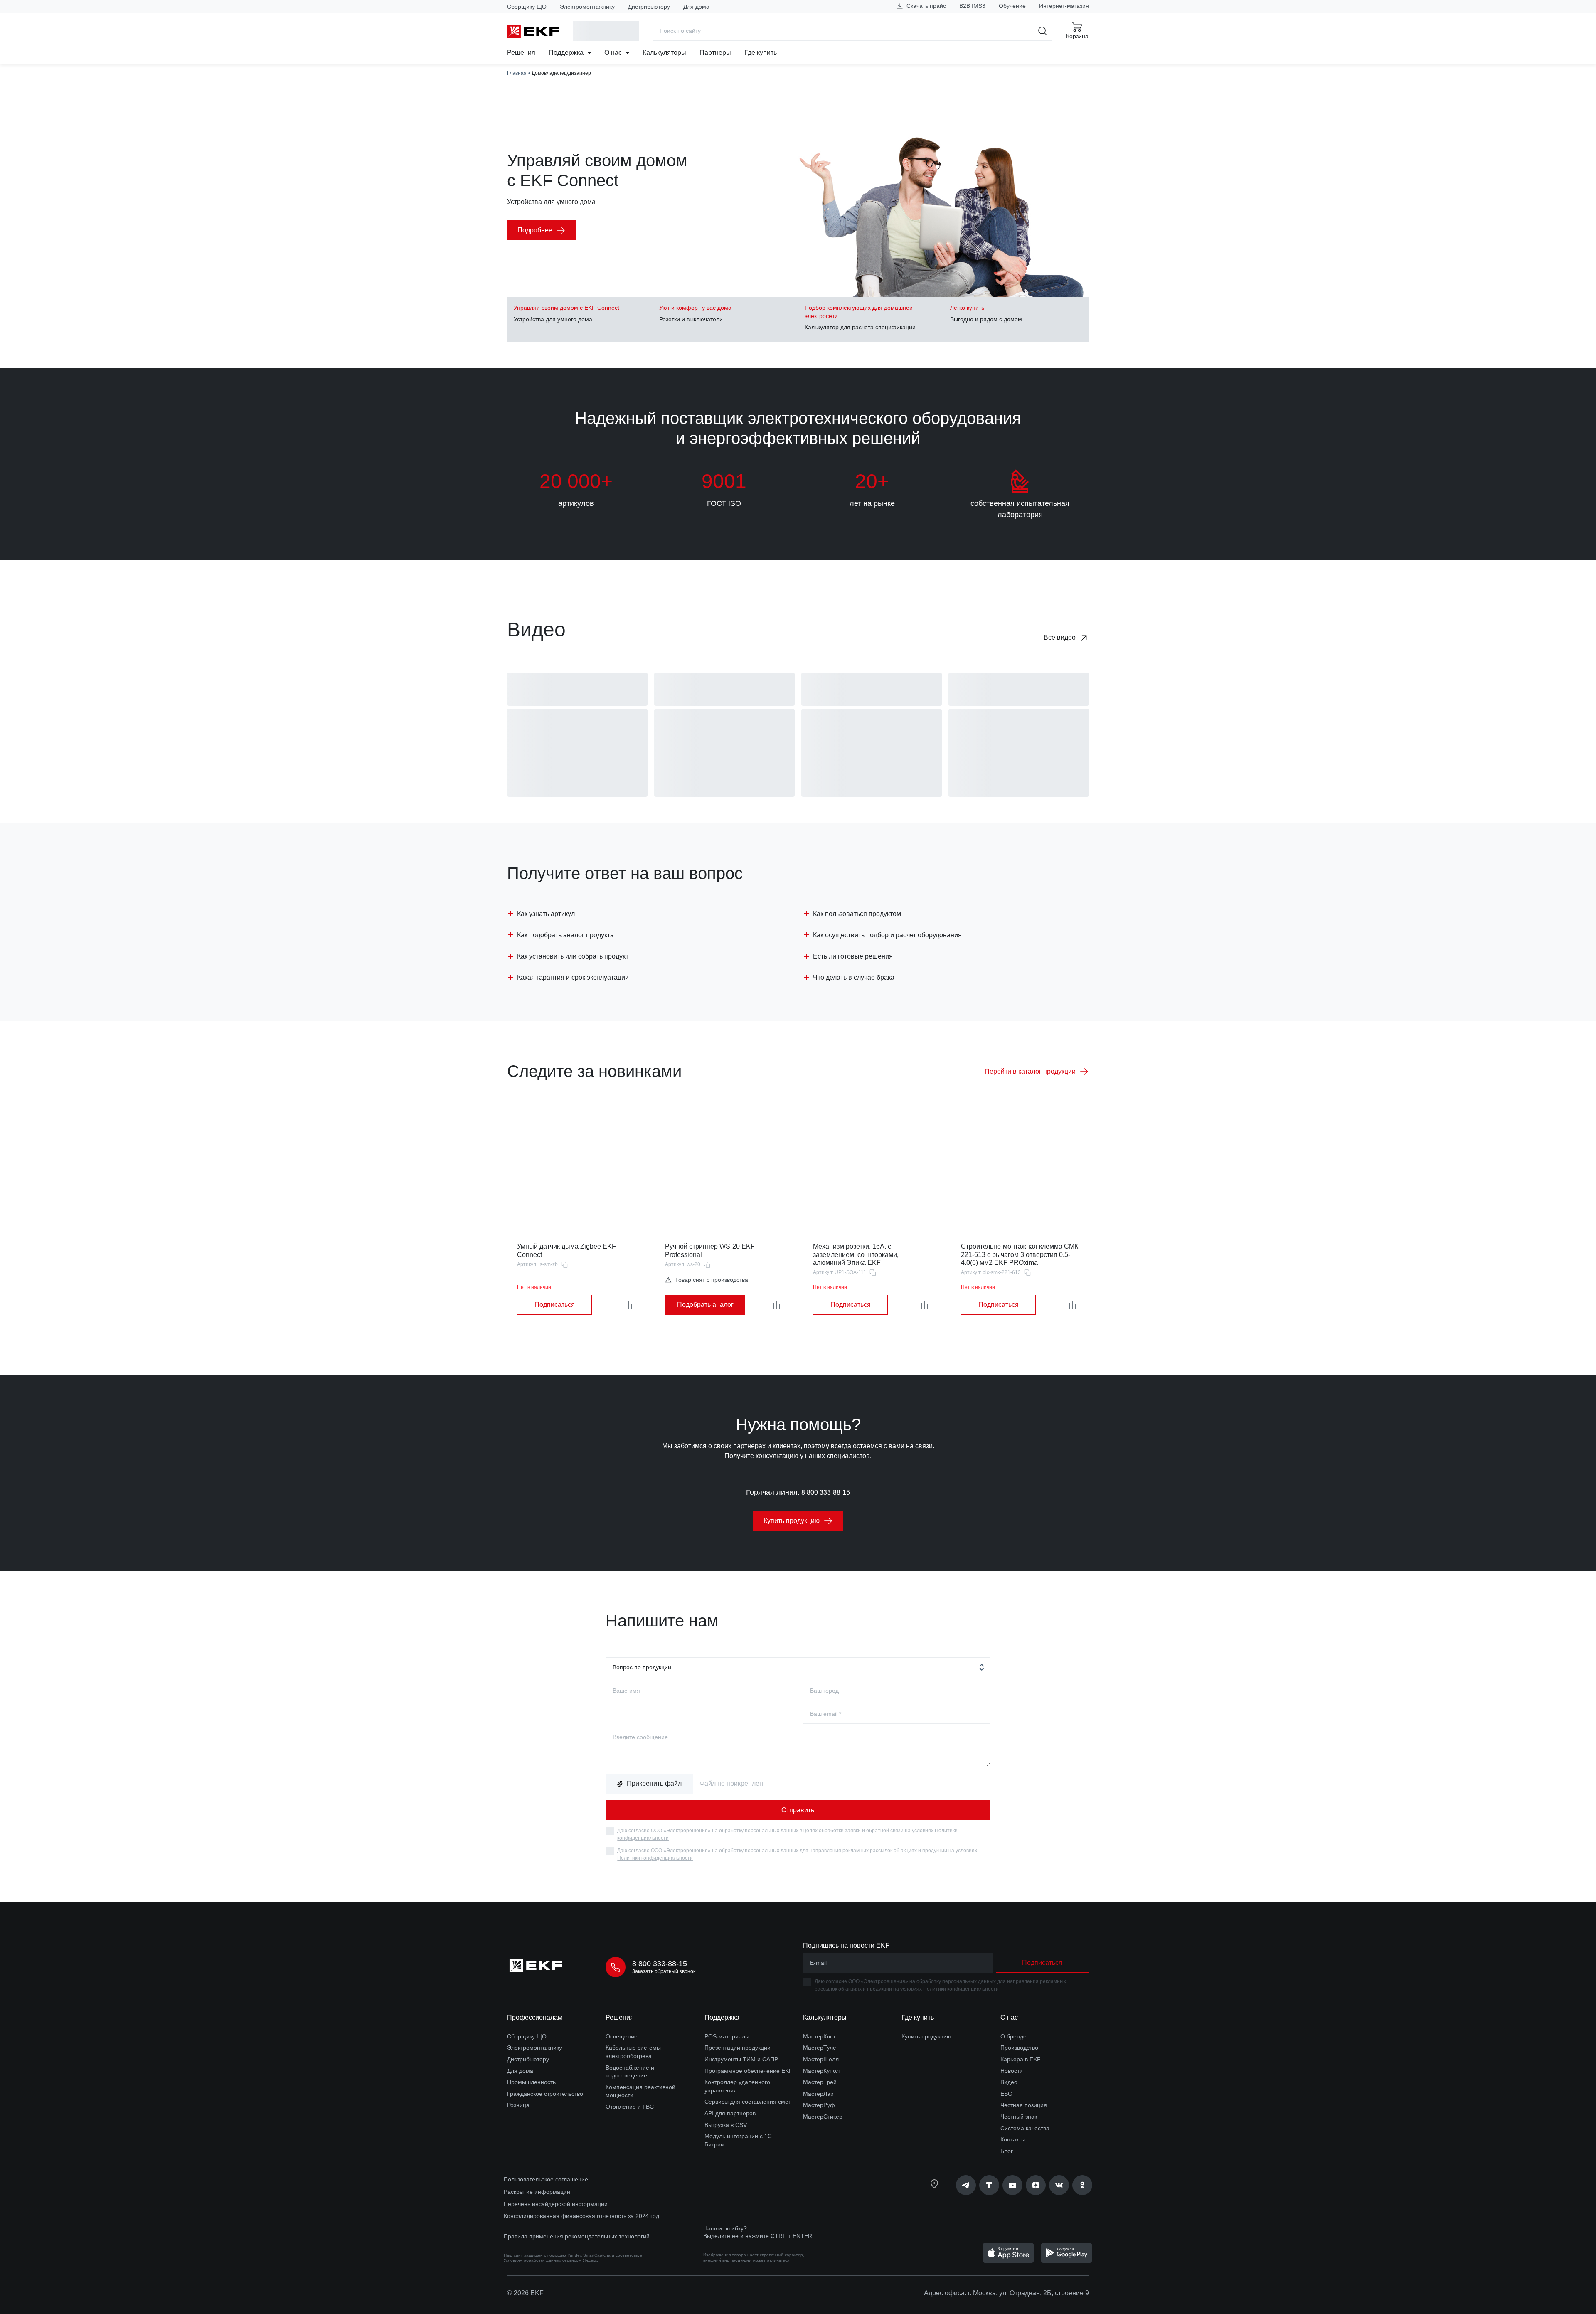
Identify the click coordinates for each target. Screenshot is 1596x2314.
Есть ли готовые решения (853, 956)
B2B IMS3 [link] (972, 6)
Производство (1019, 2048)
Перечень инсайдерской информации (556, 2204)
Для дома (696, 7)
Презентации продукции (738, 2048)
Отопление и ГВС (630, 2107)
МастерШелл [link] (821, 2059)
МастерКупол (821, 2071)
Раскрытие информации (537, 2192)
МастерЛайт (820, 2094)
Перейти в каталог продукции (1030, 1071)
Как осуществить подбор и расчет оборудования (887, 935)
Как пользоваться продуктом (857, 914)
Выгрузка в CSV (726, 2125)
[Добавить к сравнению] (629, 1305)
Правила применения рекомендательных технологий (577, 2236)
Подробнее (535, 230)
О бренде (1014, 2036)
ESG (1006, 2094)
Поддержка (567, 53)
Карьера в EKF (1021, 2059)
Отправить (798, 1810)
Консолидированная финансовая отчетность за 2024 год (581, 2216)
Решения (521, 53)
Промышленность (531, 2082)
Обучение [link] (1012, 6)
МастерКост (819, 2036)
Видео (1009, 2082)
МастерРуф (819, 2105)
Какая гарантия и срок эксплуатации (573, 977)
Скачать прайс (925, 6)
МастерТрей (820, 2082)
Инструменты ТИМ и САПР (741, 2059)
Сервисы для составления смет (748, 2102)
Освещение (622, 2036)
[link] (966, 2185)
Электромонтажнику (587, 7)
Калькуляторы (664, 53)
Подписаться (555, 1305)
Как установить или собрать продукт (573, 956)
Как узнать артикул (546, 914)
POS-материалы (727, 2036)
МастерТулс (819, 2048)
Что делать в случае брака (854, 977)
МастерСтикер (823, 2117)
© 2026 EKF (525, 2293)
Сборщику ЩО (527, 7)
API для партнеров (730, 2113)
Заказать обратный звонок (664, 1971)
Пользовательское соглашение (546, 2179)
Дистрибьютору (649, 7)
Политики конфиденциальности (655, 1858)
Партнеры (715, 53)
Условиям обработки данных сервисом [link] (543, 2260)
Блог (1007, 2151)
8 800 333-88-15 (826, 1492)
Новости (1012, 2071)
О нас (614, 53)
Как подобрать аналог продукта (565, 935)
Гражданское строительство (545, 2094)
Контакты (1013, 2139)
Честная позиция (1024, 2105)
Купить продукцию (926, 2036)
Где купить (761, 53)
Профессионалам (535, 2017)
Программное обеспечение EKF (749, 2071)
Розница (518, 2105)
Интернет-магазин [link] (1064, 6)
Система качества (1025, 2128)
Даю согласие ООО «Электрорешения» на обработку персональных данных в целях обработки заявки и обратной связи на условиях (787, 1834)
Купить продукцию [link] (792, 1521)
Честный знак (1019, 2117)
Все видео (1060, 637)
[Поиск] (1043, 31)
